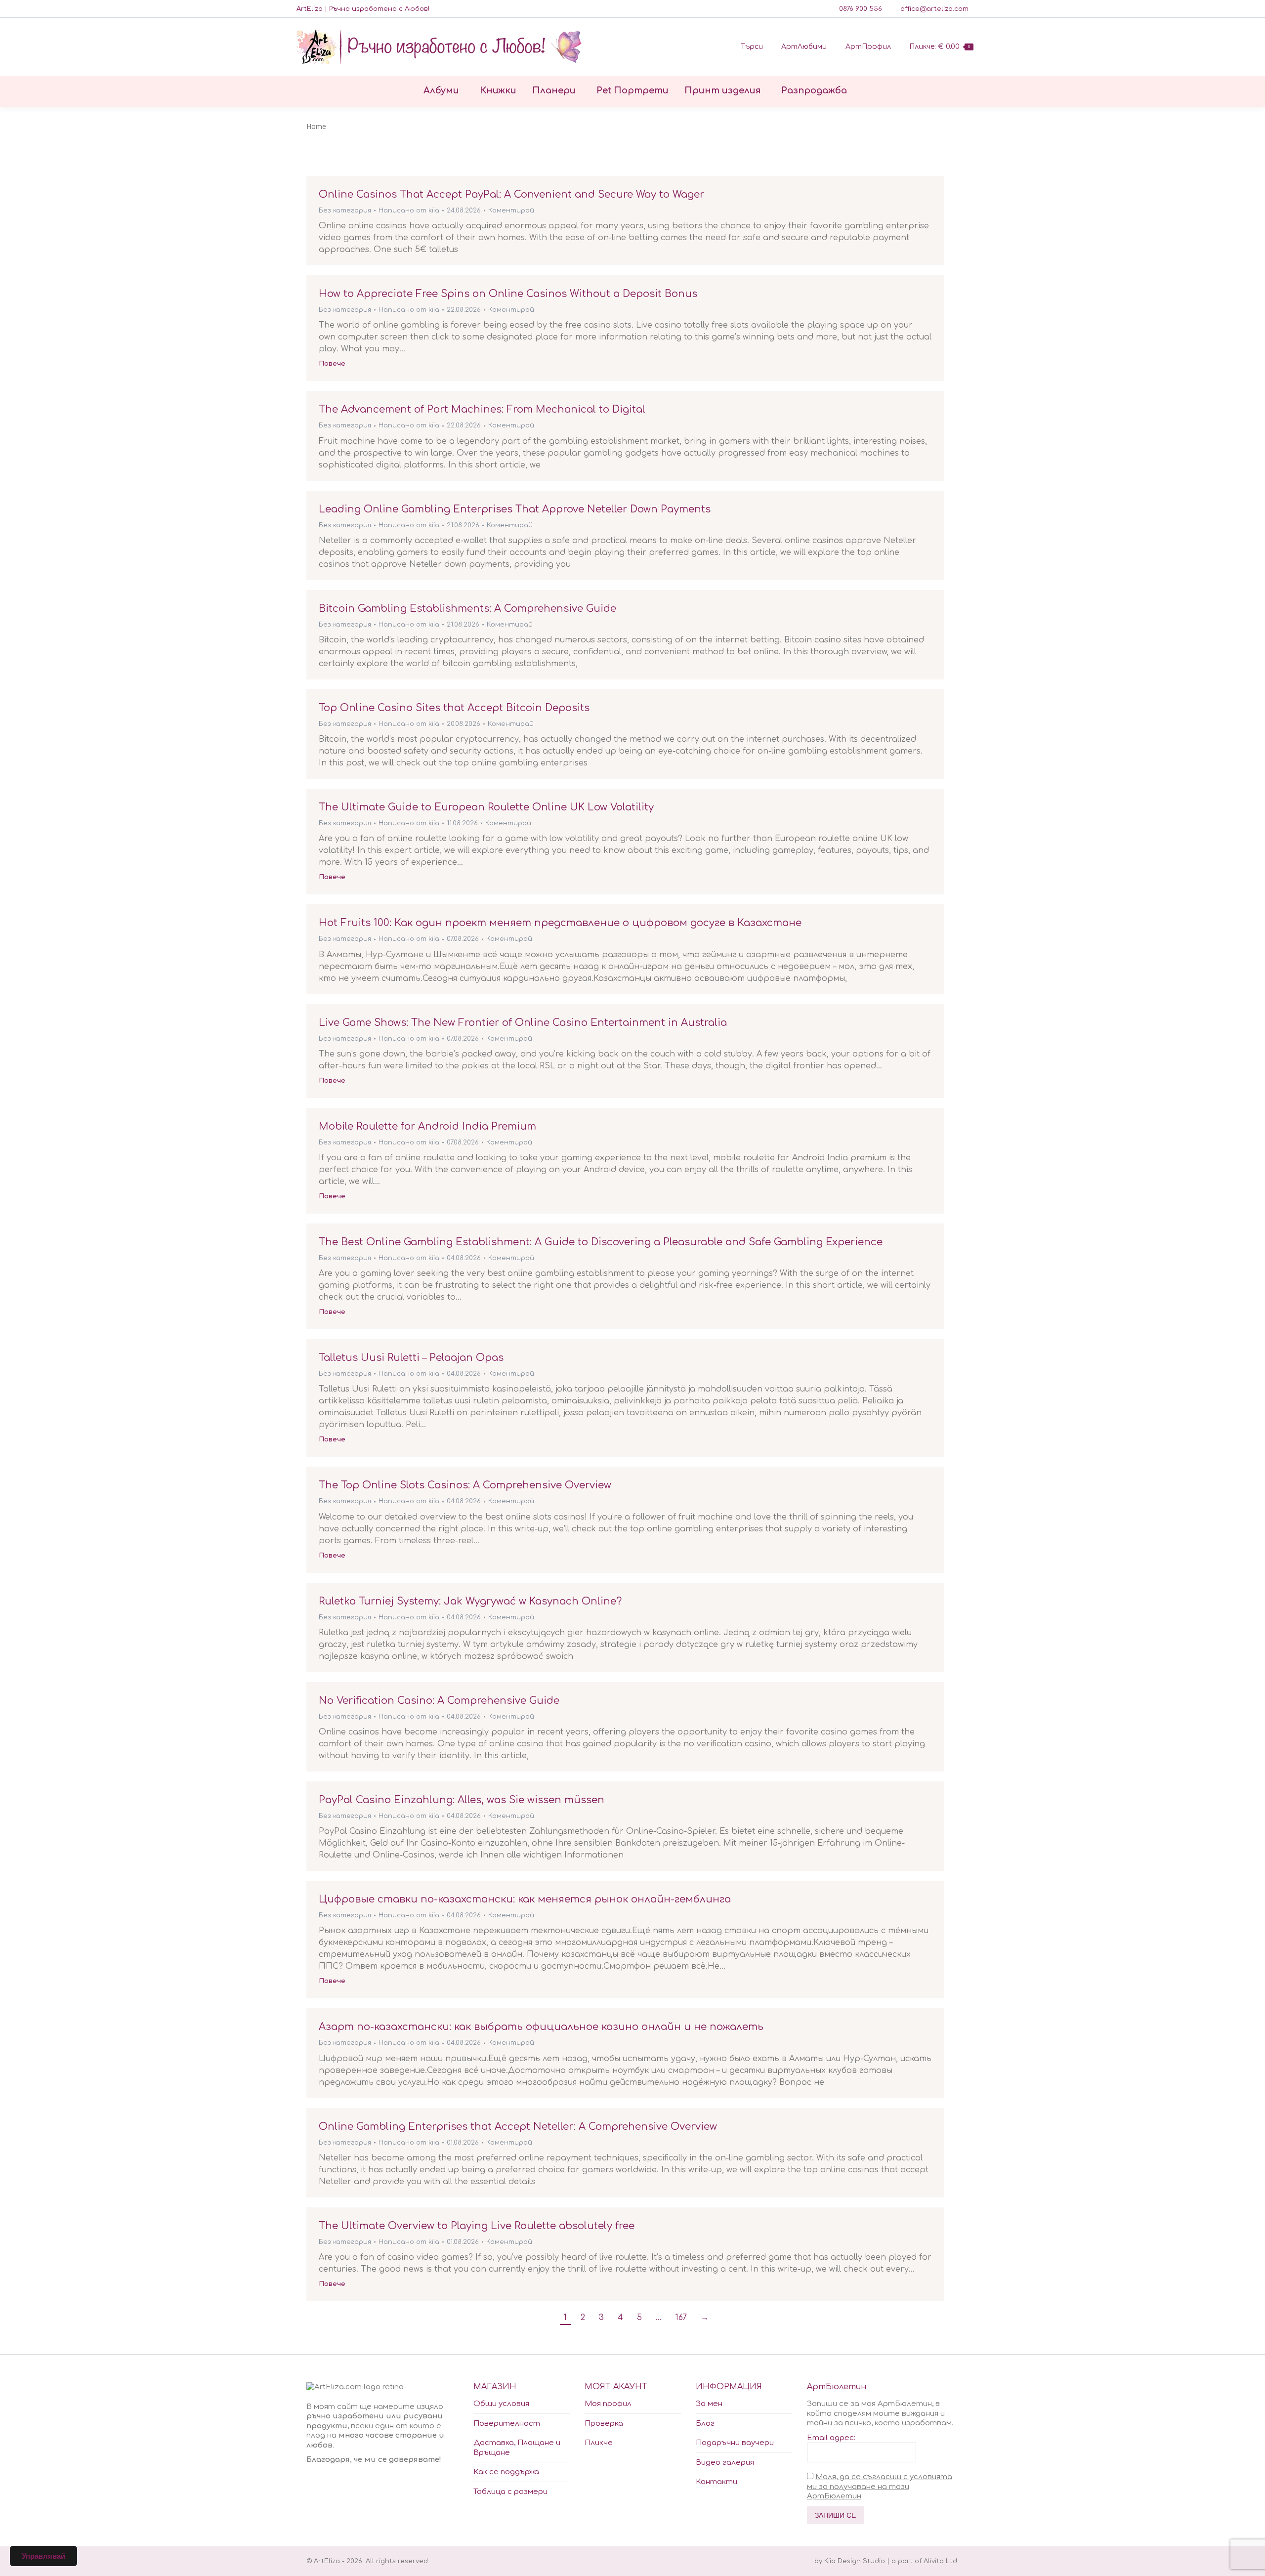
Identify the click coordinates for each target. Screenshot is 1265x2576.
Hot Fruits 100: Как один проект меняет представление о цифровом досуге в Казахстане (560, 923)
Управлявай (43, 2556)
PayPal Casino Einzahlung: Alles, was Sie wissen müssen (462, 1800)
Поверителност (507, 2424)
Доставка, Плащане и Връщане (517, 2448)
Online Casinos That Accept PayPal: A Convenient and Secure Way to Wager (511, 194)
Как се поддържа (506, 2472)
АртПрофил (868, 47)
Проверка (604, 2424)
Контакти (717, 2482)
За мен (709, 2404)
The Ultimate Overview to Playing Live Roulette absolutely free (477, 2226)
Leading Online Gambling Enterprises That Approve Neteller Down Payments (515, 509)
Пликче (599, 2443)
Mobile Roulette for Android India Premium (427, 1126)
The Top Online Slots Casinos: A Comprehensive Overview (465, 1485)
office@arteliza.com (934, 9)
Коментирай (511, 211)
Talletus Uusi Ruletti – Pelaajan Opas (411, 1358)
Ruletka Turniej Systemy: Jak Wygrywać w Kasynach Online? (470, 1601)
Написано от (409, 211)
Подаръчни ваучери (735, 2443)
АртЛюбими (804, 47)
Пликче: (940, 47)
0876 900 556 (861, 9)
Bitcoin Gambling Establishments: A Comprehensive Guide (467, 609)
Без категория (345, 211)
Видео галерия (725, 2463)
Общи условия (501, 2404)
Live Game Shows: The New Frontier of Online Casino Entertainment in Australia (523, 1023)
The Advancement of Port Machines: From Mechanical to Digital (482, 409)
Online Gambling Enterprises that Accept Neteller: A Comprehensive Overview (518, 2127)
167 (681, 2318)
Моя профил (608, 2404)
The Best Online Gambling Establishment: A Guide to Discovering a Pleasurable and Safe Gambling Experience (601, 1242)
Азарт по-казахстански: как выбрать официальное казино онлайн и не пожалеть (541, 2027)
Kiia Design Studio (855, 2561)
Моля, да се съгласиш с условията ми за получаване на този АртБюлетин (880, 2487)
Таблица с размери (510, 2492)
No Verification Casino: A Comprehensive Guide (439, 1701)
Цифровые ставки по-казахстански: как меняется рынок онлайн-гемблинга (525, 1899)
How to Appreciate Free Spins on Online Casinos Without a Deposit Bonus (508, 294)
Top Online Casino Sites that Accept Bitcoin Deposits (454, 708)
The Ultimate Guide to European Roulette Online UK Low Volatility (486, 807)
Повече (332, 364)
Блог (705, 2424)
